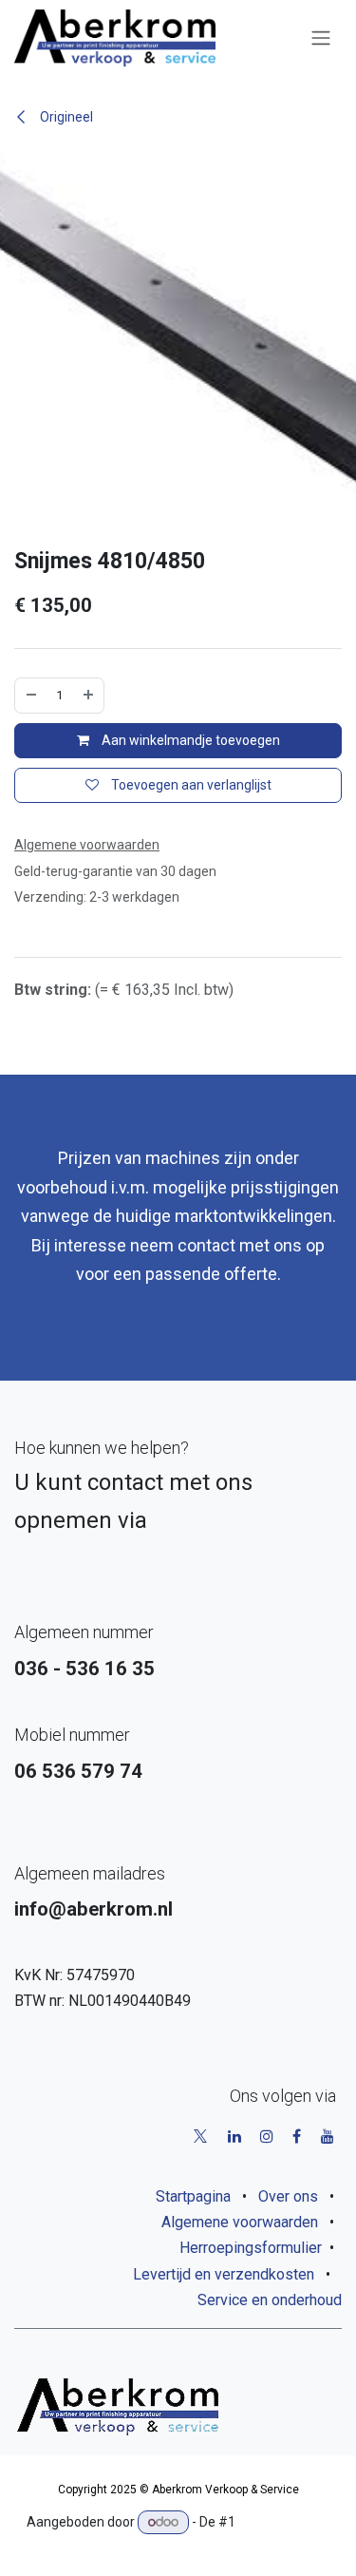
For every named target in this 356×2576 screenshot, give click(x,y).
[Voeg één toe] (88, 695)
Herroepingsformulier (251, 2248)
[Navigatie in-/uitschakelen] (321, 38)
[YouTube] (328, 2136)
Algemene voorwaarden (240, 2222)
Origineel (65, 117)
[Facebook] (297, 2136)
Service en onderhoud (270, 2300)
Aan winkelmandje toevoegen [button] (189, 740)
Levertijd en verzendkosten (224, 2274)
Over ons (288, 2196)
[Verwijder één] (31, 695)
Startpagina (193, 2196)
